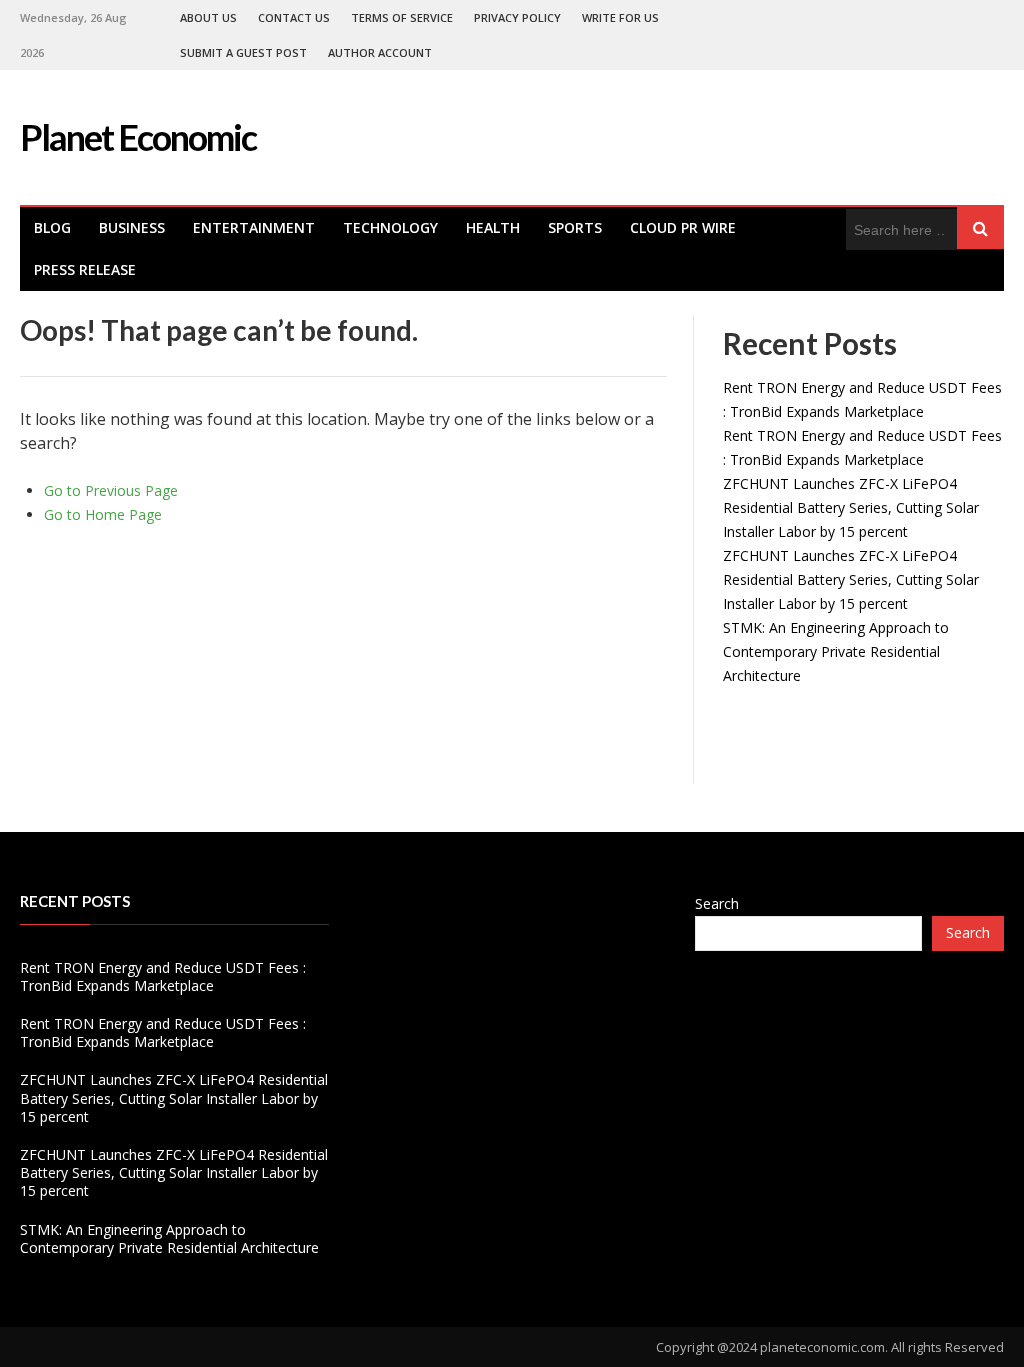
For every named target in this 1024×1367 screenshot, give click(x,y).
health (493, 227)
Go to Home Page (103, 514)
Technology (390, 227)
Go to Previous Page (111, 490)
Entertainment (254, 227)
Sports (575, 227)
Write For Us (620, 17)
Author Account (380, 52)
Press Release (85, 269)
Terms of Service (402, 17)
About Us (208, 17)
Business (132, 227)
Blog (52, 227)
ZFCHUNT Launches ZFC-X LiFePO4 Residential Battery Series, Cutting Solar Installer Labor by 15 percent (851, 507)
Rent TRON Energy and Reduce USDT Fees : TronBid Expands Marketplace (163, 976)
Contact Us (294, 17)
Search (717, 903)
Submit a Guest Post (243, 52)
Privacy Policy (517, 17)
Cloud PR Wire (683, 227)
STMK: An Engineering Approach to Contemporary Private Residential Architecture (836, 651)
